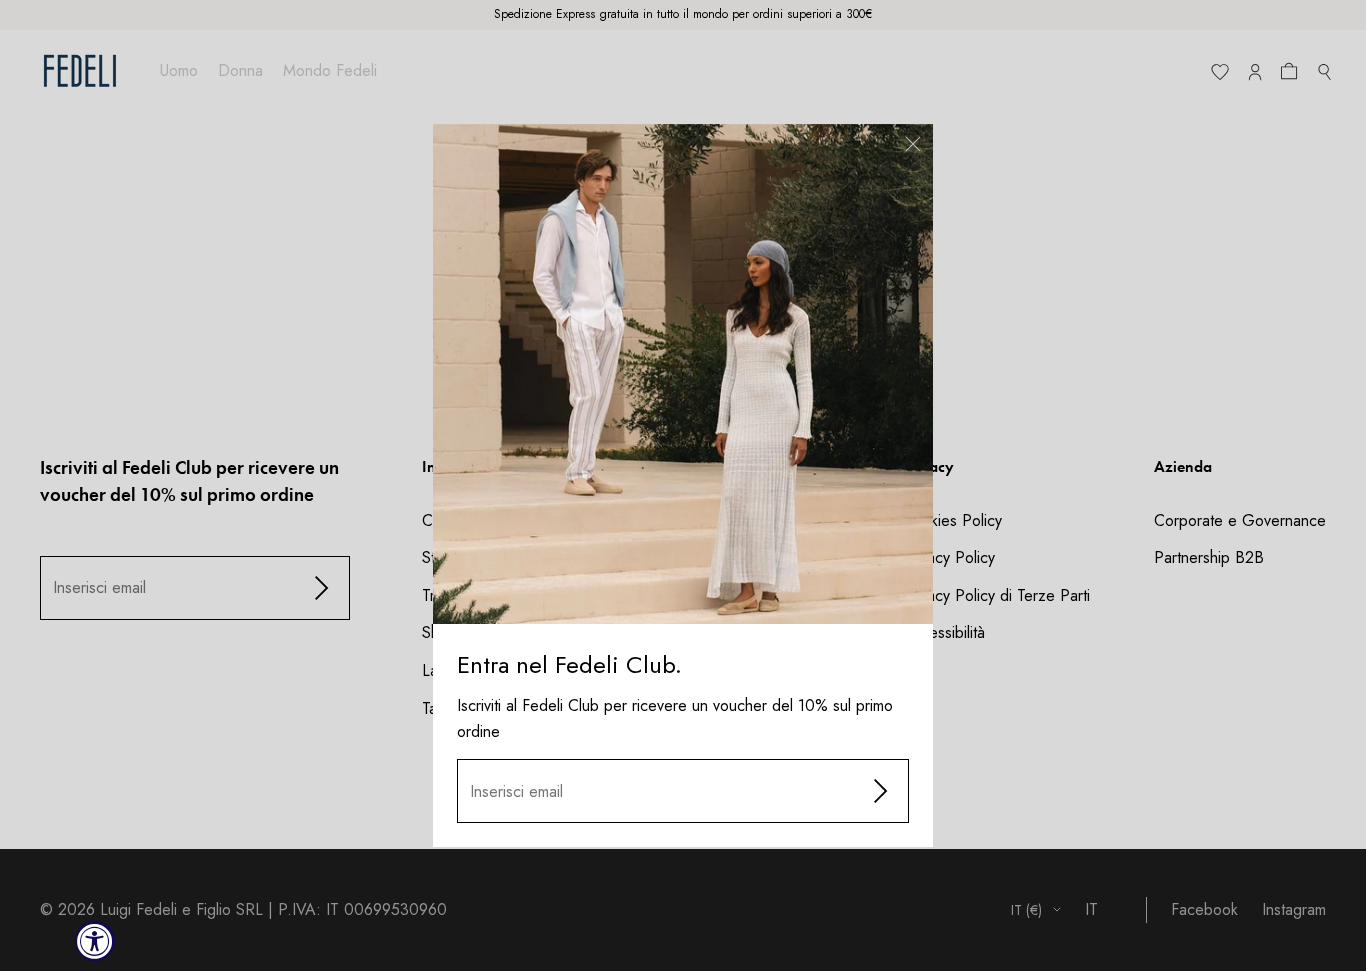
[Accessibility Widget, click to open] (95, 941)
